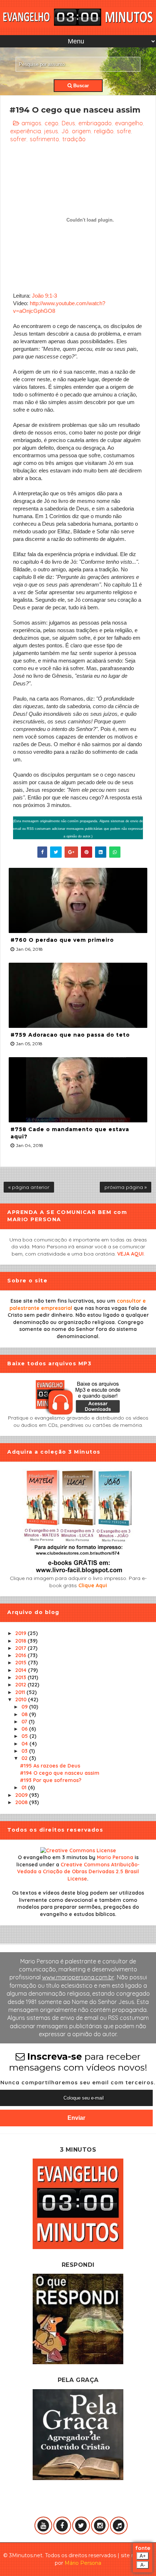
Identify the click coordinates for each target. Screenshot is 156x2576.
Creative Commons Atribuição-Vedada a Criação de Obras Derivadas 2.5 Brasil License (78, 1872)
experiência (26, 131)
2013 (21, 1677)
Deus (68, 123)
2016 (21, 1655)
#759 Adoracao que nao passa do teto (70, 1035)
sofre (124, 131)
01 (25, 1787)
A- (143, 2565)
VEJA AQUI (130, 1254)
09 (25, 1707)
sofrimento (44, 139)
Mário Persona (83, 2563)
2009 (22, 1795)
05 (25, 1736)
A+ (143, 2556)
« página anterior (29, 1187)
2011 (21, 1692)
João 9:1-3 (44, 296)
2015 (22, 1663)
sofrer (18, 139)
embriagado (95, 123)
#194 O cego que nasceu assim (60, 1773)
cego (52, 123)
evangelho (129, 123)
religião (104, 131)
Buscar (80, 86)
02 (25, 1758)
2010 (22, 1699)
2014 (22, 1670)
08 (25, 1714)
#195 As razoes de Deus (50, 1766)
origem (81, 131)
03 (25, 1751)
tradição (74, 139)
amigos (31, 123)
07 (25, 1722)
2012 (21, 1685)
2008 (22, 1802)
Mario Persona (115, 1857)
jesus (51, 131)
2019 (21, 1633)
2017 (21, 1648)
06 (25, 1729)
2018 (21, 1641)
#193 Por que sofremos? (51, 1780)
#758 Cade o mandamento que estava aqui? (70, 1133)
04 (25, 1744)
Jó (65, 131)
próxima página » (126, 1187)
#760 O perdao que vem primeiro (62, 940)
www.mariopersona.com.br (78, 1977)
